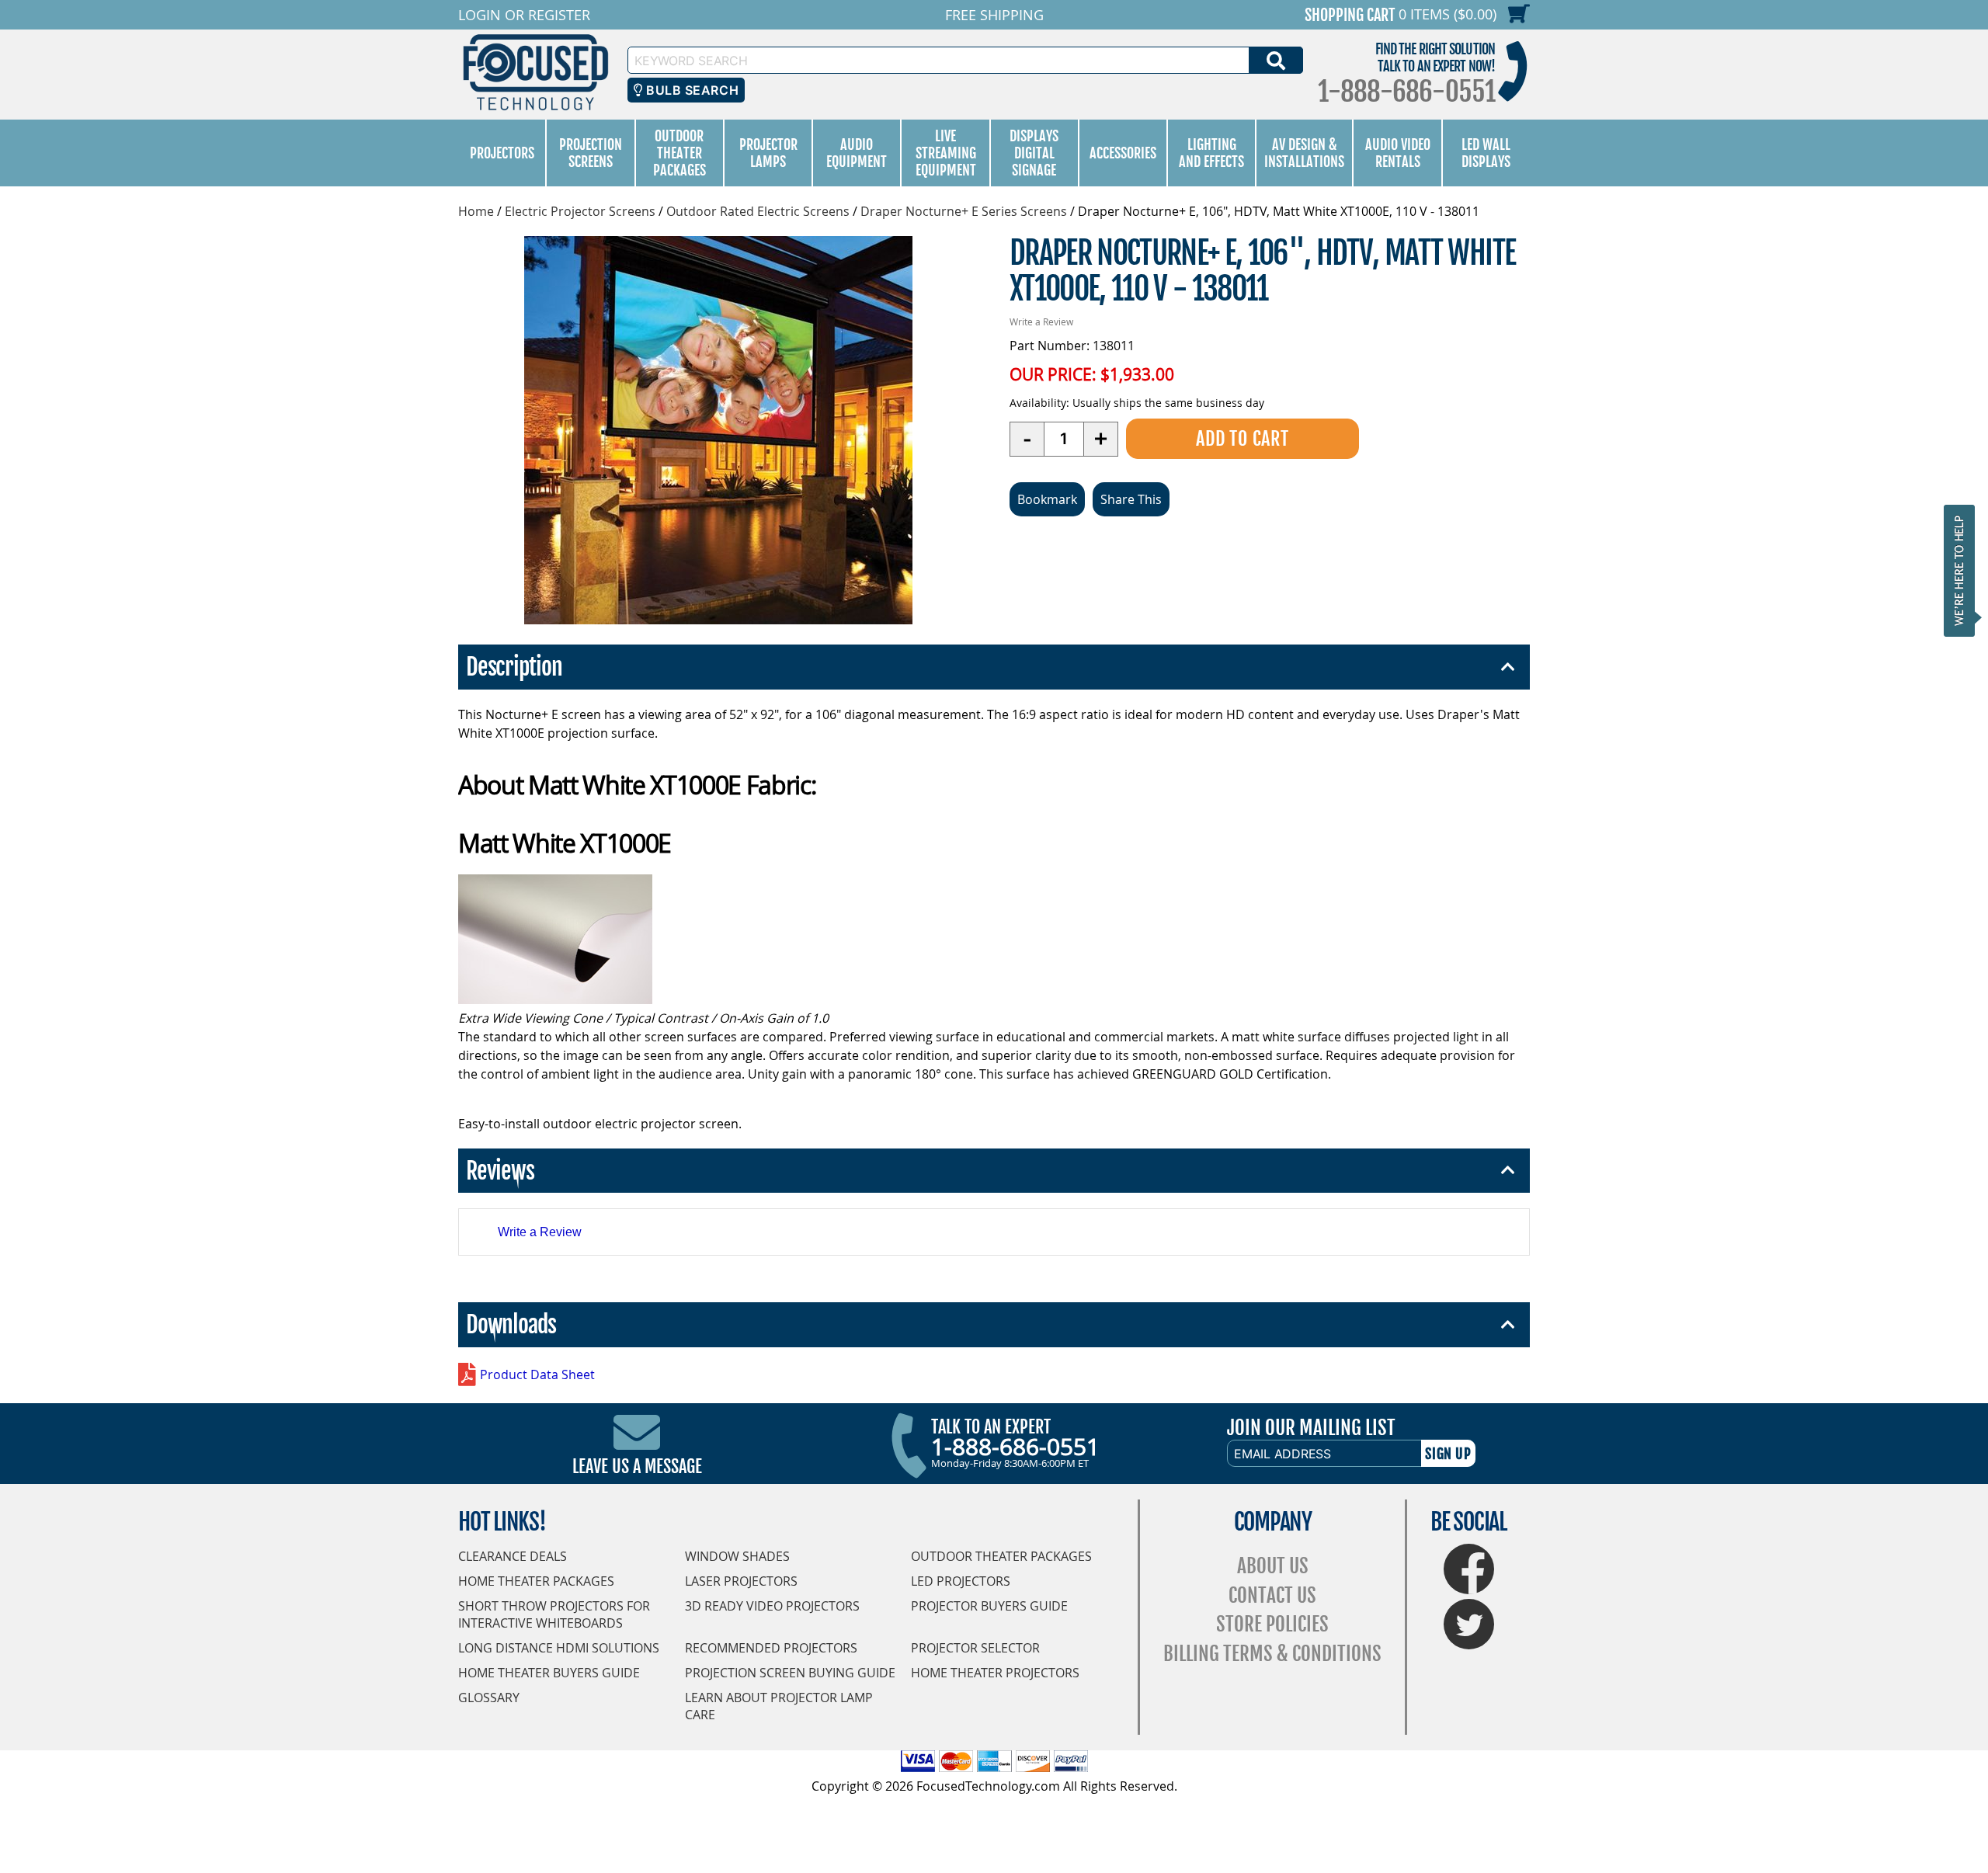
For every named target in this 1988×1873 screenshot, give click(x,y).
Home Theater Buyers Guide (549, 1673)
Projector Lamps (768, 153)
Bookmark (1047, 499)
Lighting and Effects (1211, 153)
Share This (1131, 499)
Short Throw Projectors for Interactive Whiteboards (554, 1614)
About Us (1273, 1566)
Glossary (489, 1698)
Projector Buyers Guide (989, 1606)
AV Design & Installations (1304, 153)
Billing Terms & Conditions (1272, 1654)
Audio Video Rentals (1398, 153)
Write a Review (1041, 321)
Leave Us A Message (637, 1466)
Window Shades (737, 1556)
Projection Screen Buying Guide (790, 1673)
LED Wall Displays (1486, 153)
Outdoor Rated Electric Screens (758, 211)
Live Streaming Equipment (946, 153)
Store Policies (1272, 1624)
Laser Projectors (741, 1581)
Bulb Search (691, 90)
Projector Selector (975, 1648)
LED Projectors (961, 1581)
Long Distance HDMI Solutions (559, 1648)
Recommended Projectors (771, 1648)
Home (476, 211)
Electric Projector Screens (580, 211)
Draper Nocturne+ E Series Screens (964, 211)
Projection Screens (591, 153)
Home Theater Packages (536, 1581)
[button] (1964, 570)
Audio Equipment (857, 153)
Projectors (502, 153)
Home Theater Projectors (995, 1673)
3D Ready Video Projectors (772, 1606)
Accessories (1123, 153)
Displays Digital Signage (1034, 153)
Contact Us (1272, 1595)
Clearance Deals (513, 1556)
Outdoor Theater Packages (679, 153)
